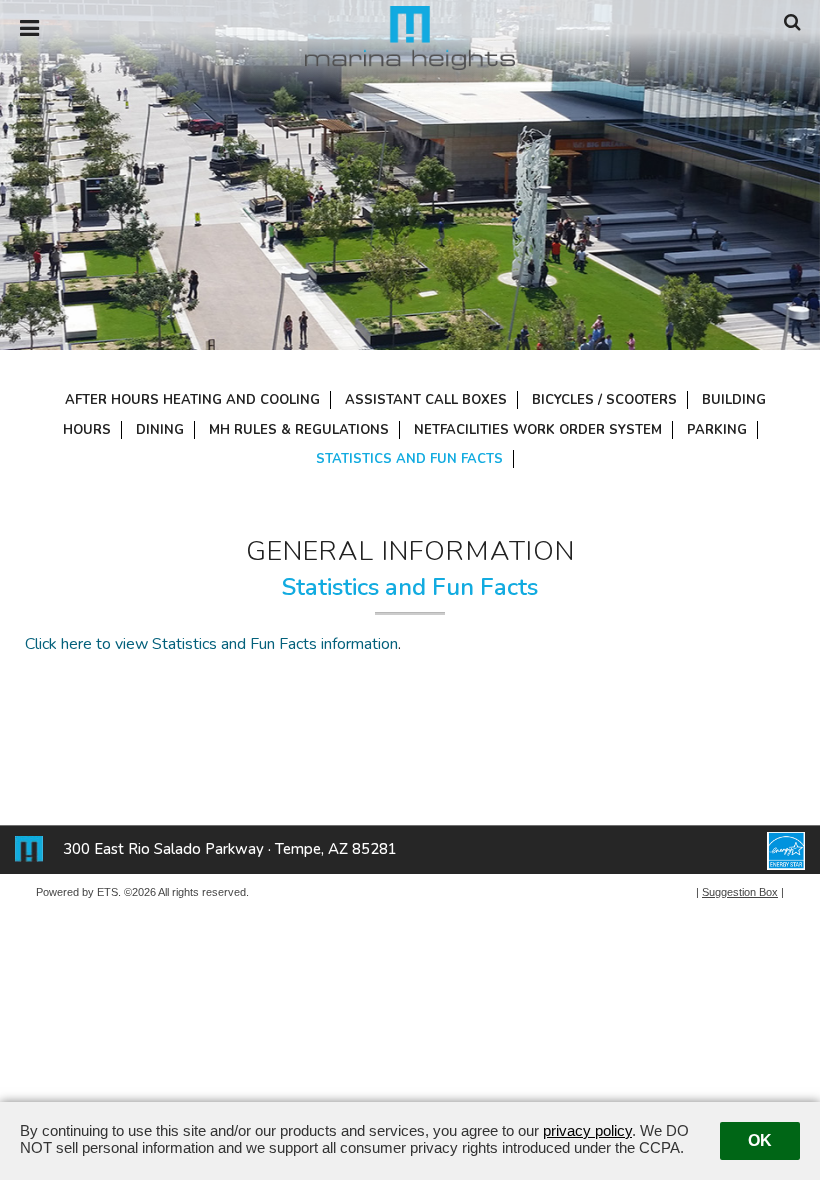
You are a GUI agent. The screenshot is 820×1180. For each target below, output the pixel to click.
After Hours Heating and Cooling (192, 400)
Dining (160, 430)
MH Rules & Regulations (299, 430)
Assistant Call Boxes (426, 400)
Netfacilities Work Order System (538, 430)
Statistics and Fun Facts (409, 459)
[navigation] (29, 29)
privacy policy (587, 1130)
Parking (717, 430)
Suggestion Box (740, 892)
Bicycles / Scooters (604, 400)
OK (760, 1140)
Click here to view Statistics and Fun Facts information (211, 644)
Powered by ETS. (78, 892)
